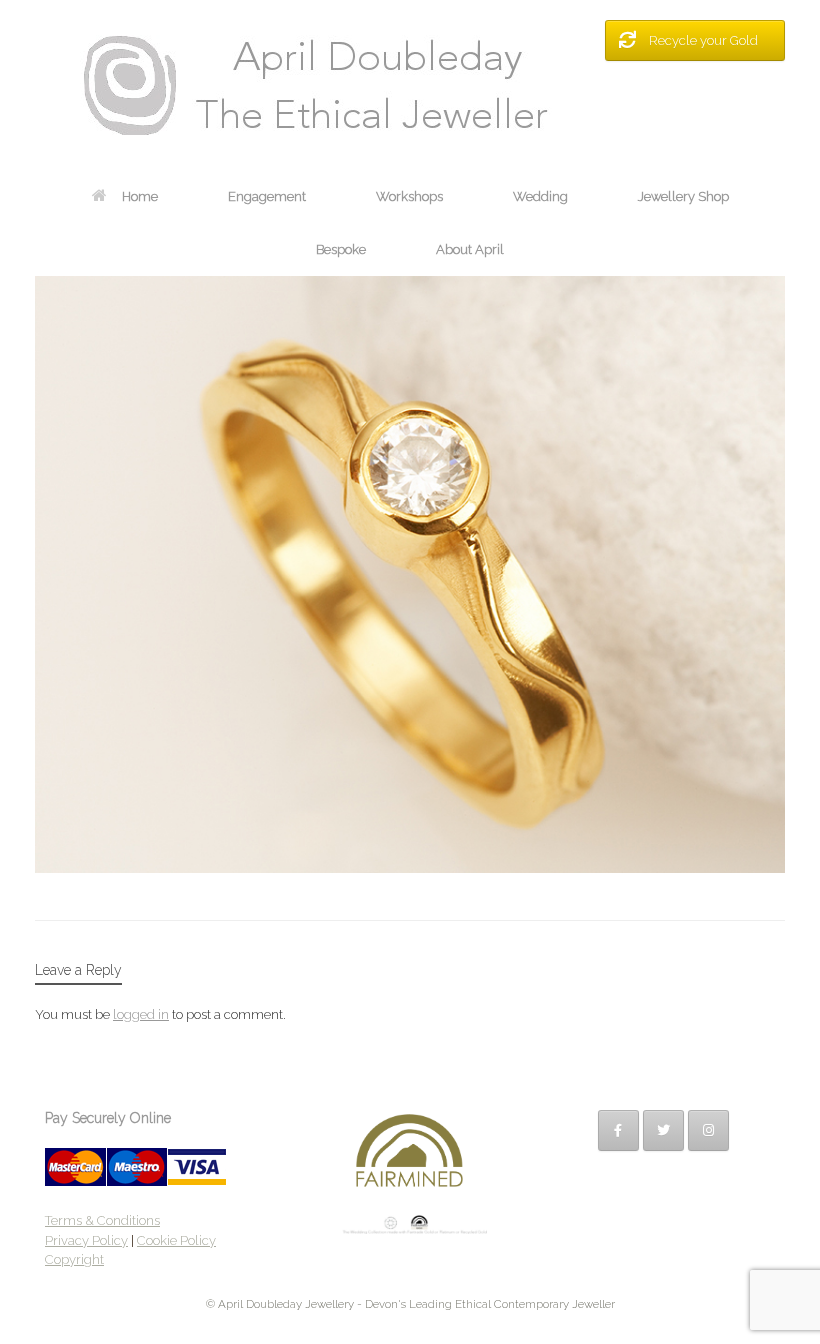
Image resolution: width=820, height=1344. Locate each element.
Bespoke (341, 249)
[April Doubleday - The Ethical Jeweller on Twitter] (663, 1130)
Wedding (540, 196)
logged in (141, 1014)
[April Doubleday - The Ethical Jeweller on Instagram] (708, 1130)
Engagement (267, 196)
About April (470, 249)
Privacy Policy (86, 1240)
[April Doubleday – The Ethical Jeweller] (410, 85)
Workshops (409, 196)
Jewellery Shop (683, 196)
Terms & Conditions (102, 1220)
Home (140, 196)
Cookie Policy (176, 1240)
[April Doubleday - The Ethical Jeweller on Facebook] (618, 1130)
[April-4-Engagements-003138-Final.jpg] (410, 868)
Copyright (74, 1259)
